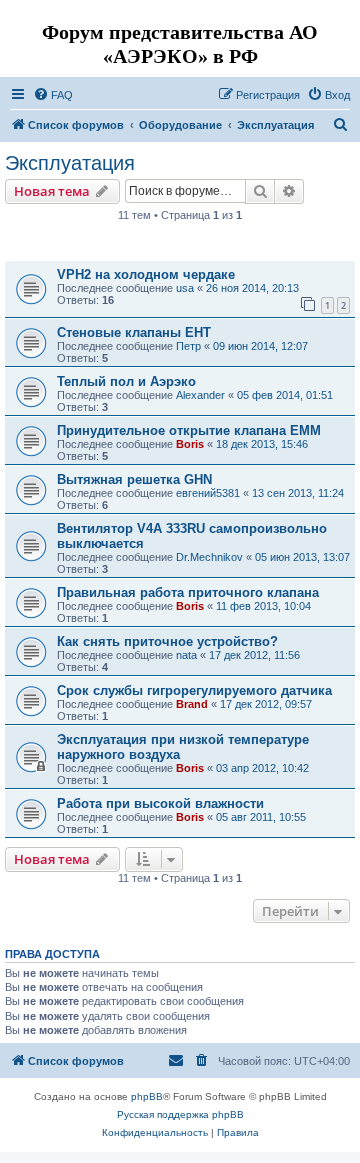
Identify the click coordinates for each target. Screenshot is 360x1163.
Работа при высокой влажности (160, 803)
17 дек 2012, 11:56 (254, 655)
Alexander (200, 395)
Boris (190, 444)
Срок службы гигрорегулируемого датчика (194, 690)
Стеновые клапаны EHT (134, 332)
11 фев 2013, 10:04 (263, 606)
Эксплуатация (70, 163)
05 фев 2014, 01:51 (285, 395)
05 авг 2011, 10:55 (261, 817)
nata (186, 655)
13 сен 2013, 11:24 (298, 493)
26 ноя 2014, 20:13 (252, 288)
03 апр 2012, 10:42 (262, 768)
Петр (188, 346)
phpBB (147, 1096)
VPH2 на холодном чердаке (146, 274)
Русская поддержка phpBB (180, 1114)
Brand (192, 704)
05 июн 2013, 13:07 (302, 557)
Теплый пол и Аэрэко (126, 381)
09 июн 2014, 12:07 (260, 346)
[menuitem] (53, 95)
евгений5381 (208, 493)
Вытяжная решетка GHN (134, 479)
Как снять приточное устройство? (167, 641)
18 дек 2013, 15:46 (262, 444)
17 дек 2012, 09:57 (266, 704)
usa (185, 288)
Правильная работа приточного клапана (188, 592)
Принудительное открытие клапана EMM (189, 430)
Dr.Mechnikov (209, 557)
